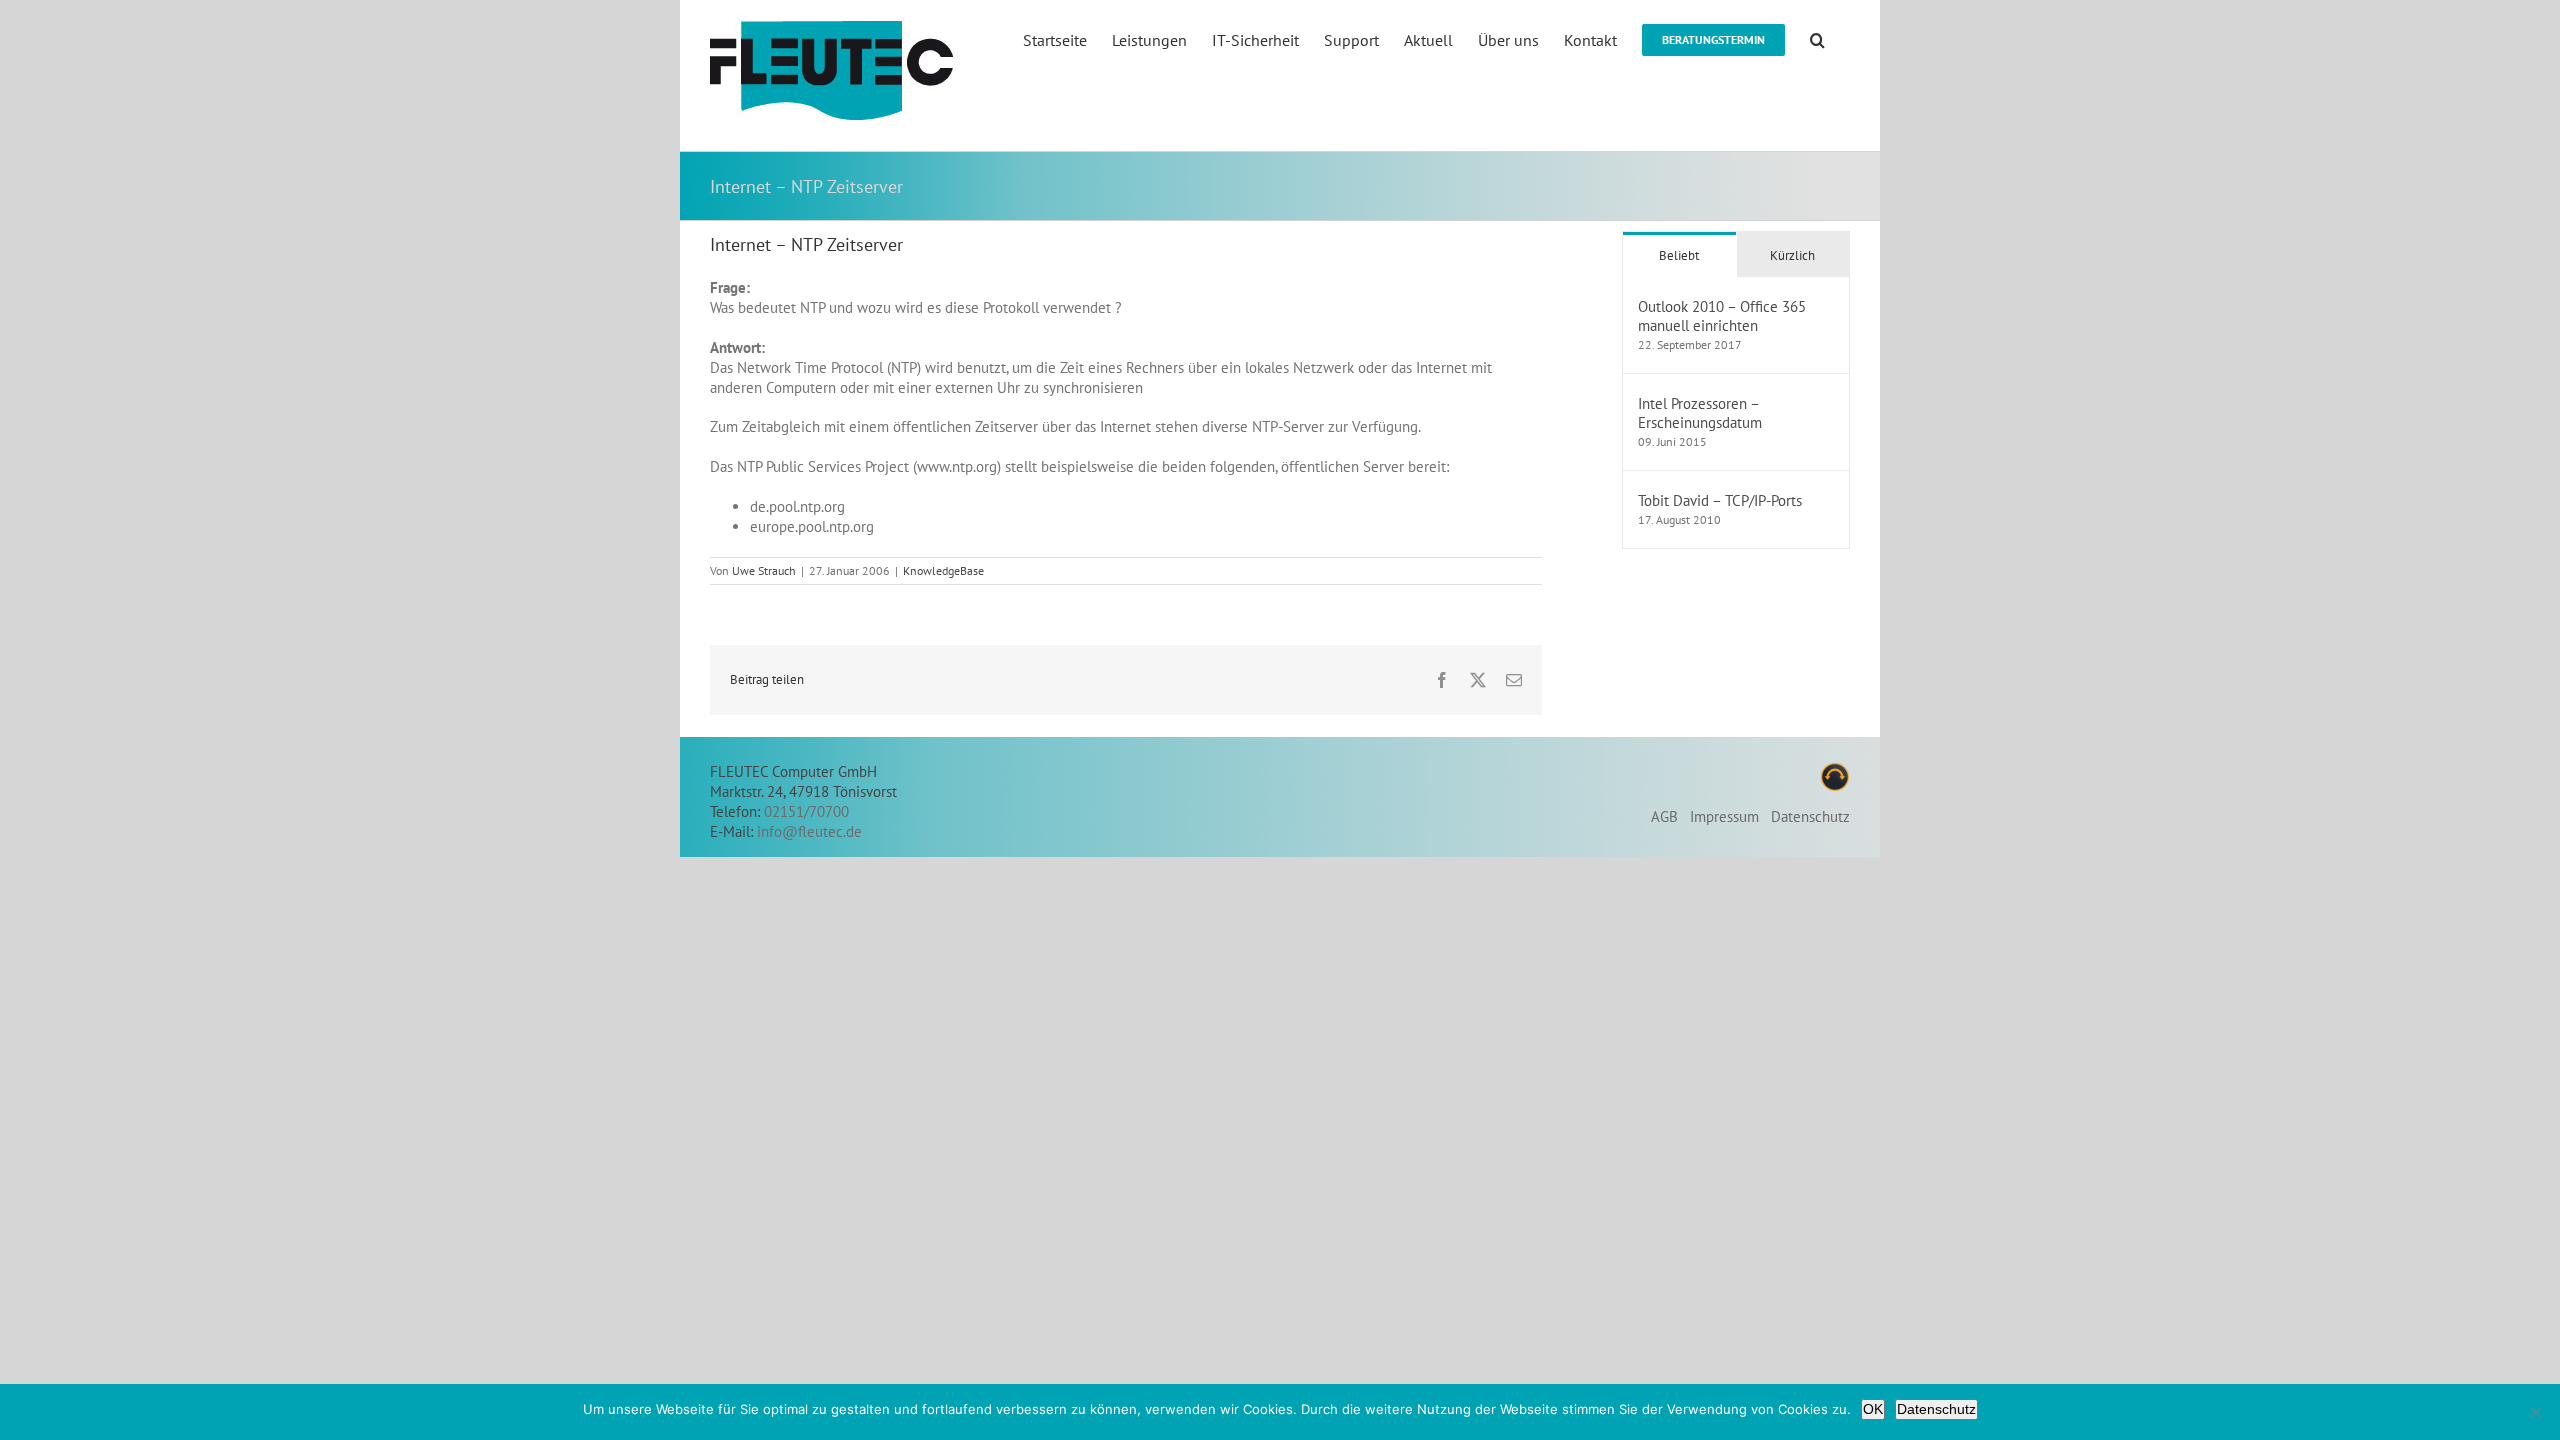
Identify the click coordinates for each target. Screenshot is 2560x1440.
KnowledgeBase (943, 570)
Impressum (1724, 816)
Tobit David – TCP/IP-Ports (1720, 500)
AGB (1664, 816)
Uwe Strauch (764, 570)
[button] (1817, 38)
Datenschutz (1810, 816)
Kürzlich (1792, 255)
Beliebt (1679, 255)
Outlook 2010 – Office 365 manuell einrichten (1722, 316)
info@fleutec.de (809, 831)
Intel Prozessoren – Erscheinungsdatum (1700, 413)
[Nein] (2535, 1412)
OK (1873, 1409)
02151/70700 (806, 811)
